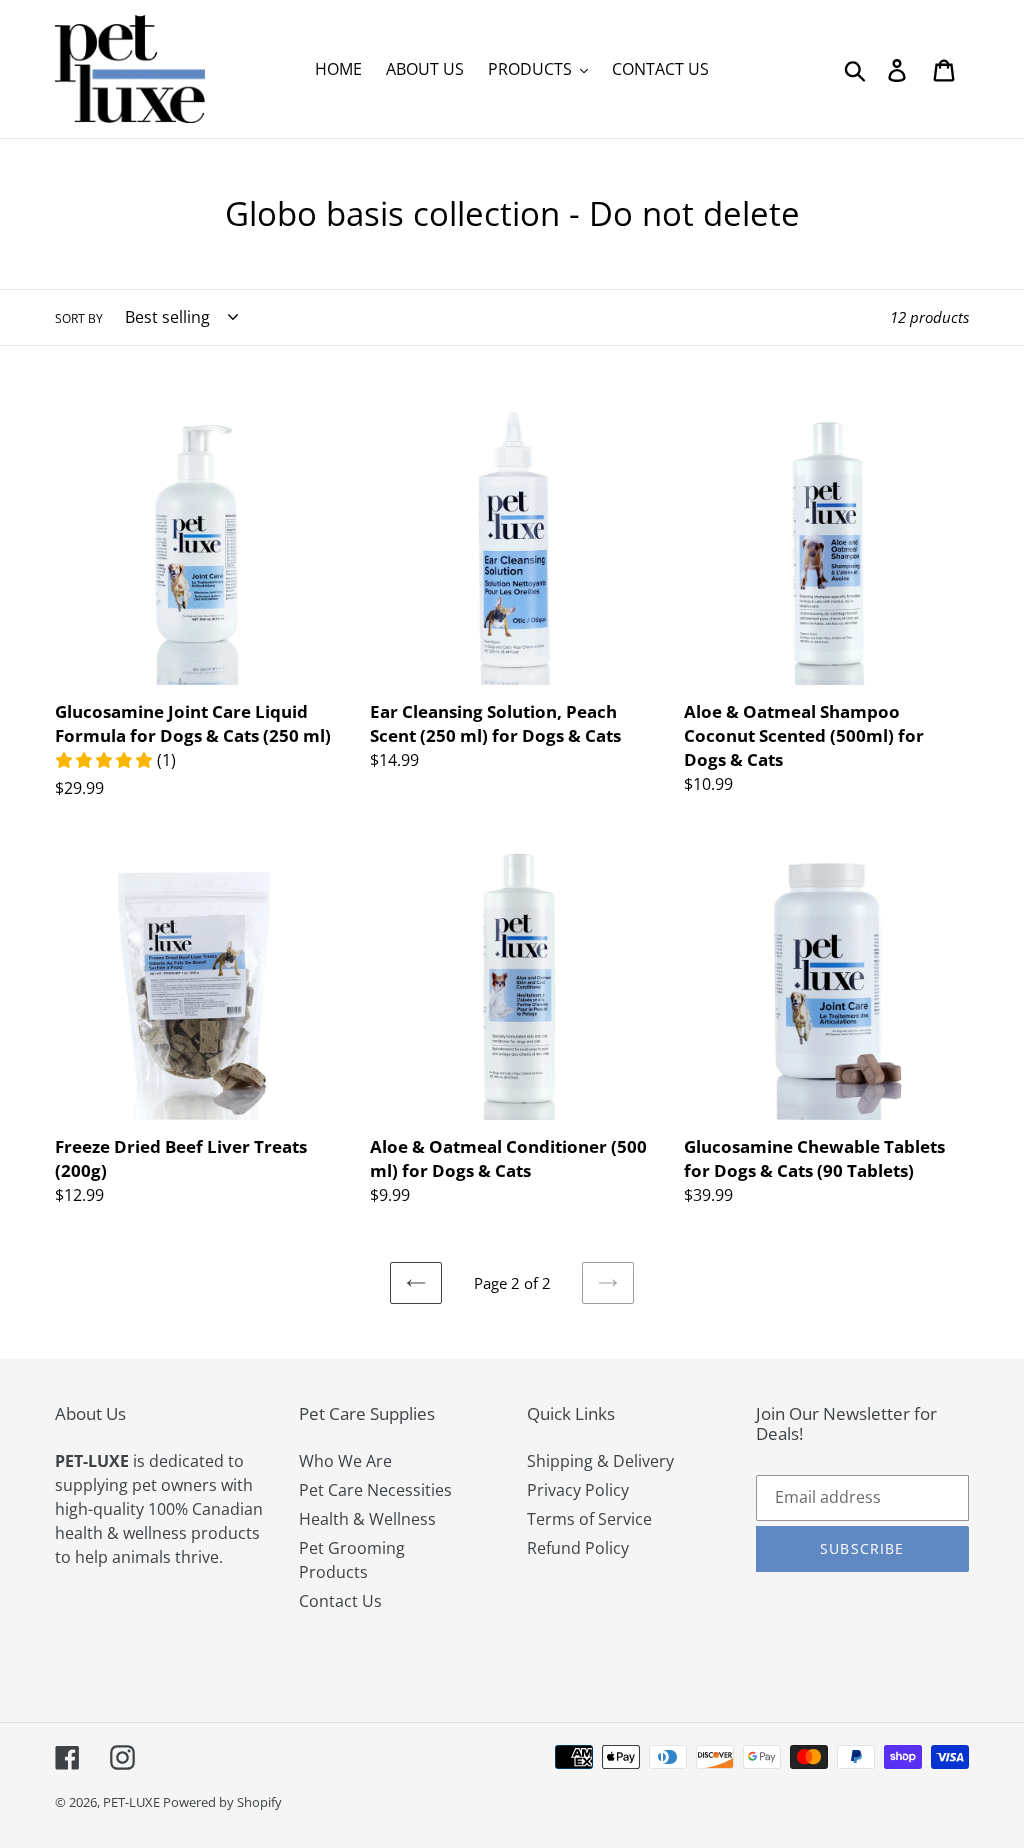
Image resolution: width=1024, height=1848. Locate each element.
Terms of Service (589, 1519)
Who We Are (345, 1461)
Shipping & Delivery (600, 1461)
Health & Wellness (367, 1519)
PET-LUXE (133, 1802)
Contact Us (340, 1601)
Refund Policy (578, 1548)
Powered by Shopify (222, 1802)
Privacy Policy (578, 1490)
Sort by (79, 318)
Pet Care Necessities (375, 1490)
